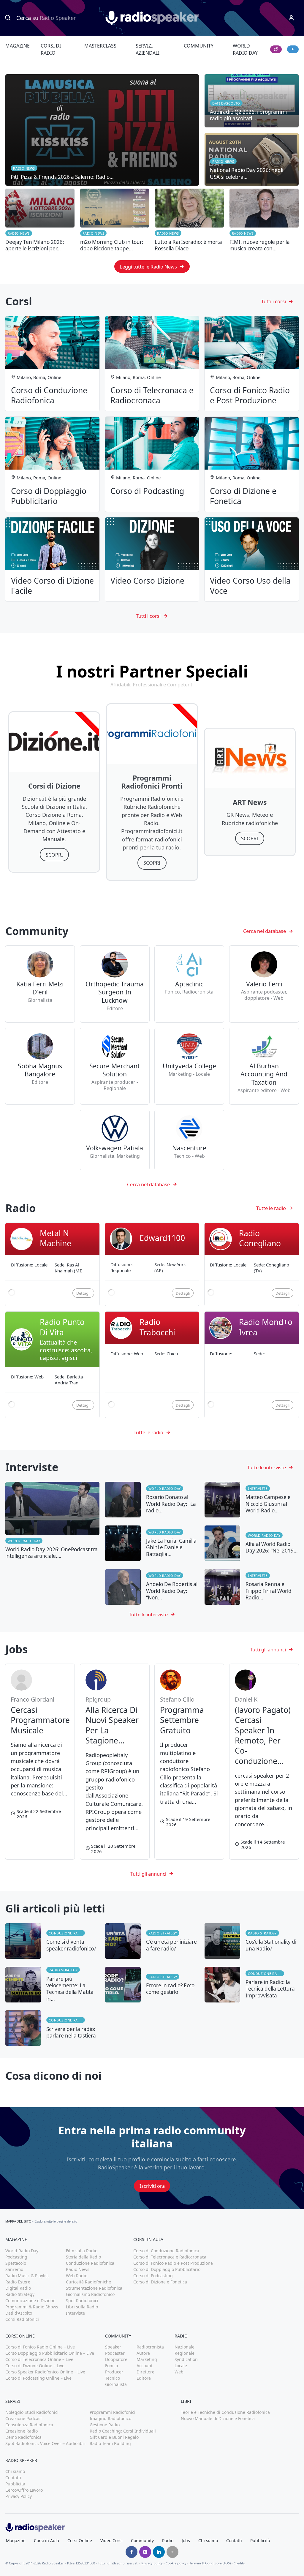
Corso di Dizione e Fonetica (160, 2282)
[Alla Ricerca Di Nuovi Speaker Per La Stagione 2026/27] (115, 1761)
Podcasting (16, 2257)
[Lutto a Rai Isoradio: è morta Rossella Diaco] (189, 220)
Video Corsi (111, 2541)
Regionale (185, 2353)
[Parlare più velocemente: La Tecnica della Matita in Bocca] (52, 1985)
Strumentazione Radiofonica (94, 2288)
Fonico (111, 2366)
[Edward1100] (152, 1265)
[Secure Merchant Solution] (115, 1066)
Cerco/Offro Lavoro (24, 2490)
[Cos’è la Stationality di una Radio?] (252, 1941)
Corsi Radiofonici (22, 2319)
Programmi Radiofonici (113, 2412)
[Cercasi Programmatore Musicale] (40, 1761)
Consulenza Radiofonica (29, 2425)
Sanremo (14, 2269)
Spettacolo (16, 2263)
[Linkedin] (159, 2552)
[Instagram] (145, 2552)
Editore (144, 2378)
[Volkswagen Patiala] (115, 1140)
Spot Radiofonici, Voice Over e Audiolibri (45, 2443)
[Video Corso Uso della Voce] (252, 560)
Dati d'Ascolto (19, 2313)
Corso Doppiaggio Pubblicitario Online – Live (50, 2353)
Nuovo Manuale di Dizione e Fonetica (218, 2418)
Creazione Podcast (24, 2418)
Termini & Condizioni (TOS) (210, 2563)
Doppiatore (116, 2359)
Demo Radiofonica (23, 2437)
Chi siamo (15, 2471)
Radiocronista (150, 2347)
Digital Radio (18, 2288)
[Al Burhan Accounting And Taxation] (264, 1066)
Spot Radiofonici (82, 2301)
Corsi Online (80, 2541)
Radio (168, 2541)
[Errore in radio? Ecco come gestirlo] (152, 1985)
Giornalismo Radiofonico (90, 2294)
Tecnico (113, 2378)
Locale (181, 2366)
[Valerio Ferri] (264, 984)
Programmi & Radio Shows (32, 2307)
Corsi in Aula (46, 2541)
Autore (143, 2353)
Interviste (258, 1488)
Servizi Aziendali (148, 49)
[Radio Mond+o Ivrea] (252, 1365)
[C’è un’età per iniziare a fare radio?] (152, 1941)
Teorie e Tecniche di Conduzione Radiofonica (225, 2412)
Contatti (13, 2478)
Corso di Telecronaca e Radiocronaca (170, 2257)
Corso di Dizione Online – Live (35, 2366)
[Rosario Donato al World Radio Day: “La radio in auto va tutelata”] (152, 1500)
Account (145, 2366)
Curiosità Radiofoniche (88, 2282)
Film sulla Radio (82, 2251)
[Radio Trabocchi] (152, 1365)
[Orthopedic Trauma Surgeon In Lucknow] (115, 984)
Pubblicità (15, 2484)
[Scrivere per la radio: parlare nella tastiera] (52, 2028)
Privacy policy (152, 2563)
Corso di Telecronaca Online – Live (39, 2359)
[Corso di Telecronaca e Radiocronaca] (152, 364)
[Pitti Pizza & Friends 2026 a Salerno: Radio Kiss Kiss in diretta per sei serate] (102, 130)
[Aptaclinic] (189, 984)
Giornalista (116, 2384)
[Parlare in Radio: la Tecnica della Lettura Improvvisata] (252, 1985)
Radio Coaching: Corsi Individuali (123, 2431)
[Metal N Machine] (52, 1265)
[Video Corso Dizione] (152, 560)
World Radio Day (245, 49)
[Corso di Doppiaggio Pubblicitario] (52, 464)
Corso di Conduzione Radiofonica (166, 2251)
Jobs (186, 2541)
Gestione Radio (105, 2425)
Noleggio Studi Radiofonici (32, 2412)
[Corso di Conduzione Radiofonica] (52, 364)
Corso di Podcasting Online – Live (38, 2378)
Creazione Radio (22, 2431)
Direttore (145, 2372)
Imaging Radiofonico (110, 2418)
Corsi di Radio (51, 49)
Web (179, 2372)
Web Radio (77, 2276)
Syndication (186, 2359)
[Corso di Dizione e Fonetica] (252, 464)
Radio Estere (18, 2282)
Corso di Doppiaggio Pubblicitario (167, 2269)
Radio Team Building (110, 2443)
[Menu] (291, 18)
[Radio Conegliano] (252, 1265)
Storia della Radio (83, 2257)
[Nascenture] (189, 1140)
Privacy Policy (19, 2496)
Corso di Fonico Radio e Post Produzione (173, 2263)
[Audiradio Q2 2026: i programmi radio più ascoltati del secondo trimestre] (252, 101)
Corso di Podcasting (153, 2276)
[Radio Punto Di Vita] (52, 1365)
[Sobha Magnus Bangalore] (40, 1066)
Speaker (113, 2347)
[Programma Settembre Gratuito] (189, 1761)
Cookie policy (176, 2563)
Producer (114, 2372)
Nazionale (185, 2347)
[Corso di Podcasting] (152, 464)
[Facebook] (132, 2552)
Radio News (19, 233)
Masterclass (100, 46)
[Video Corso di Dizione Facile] (52, 560)
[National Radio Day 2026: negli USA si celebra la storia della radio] (252, 159)
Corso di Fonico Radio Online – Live (40, 2347)
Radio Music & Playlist (27, 2276)
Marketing (147, 2359)
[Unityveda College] (189, 1066)
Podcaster (115, 2353)
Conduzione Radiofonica (67, 1933)
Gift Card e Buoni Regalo (114, 2437)
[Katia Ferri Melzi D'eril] (40, 984)
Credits (239, 2563)
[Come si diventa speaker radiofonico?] (52, 1941)
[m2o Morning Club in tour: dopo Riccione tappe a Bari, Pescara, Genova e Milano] (115, 220)
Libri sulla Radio (82, 2307)
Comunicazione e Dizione (30, 2301)
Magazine (18, 46)
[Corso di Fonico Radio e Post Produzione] (252, 364)
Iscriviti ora (152, 2186)
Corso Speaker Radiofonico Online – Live (45, 2372)
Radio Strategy (163, 1933)
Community (199, 46)
